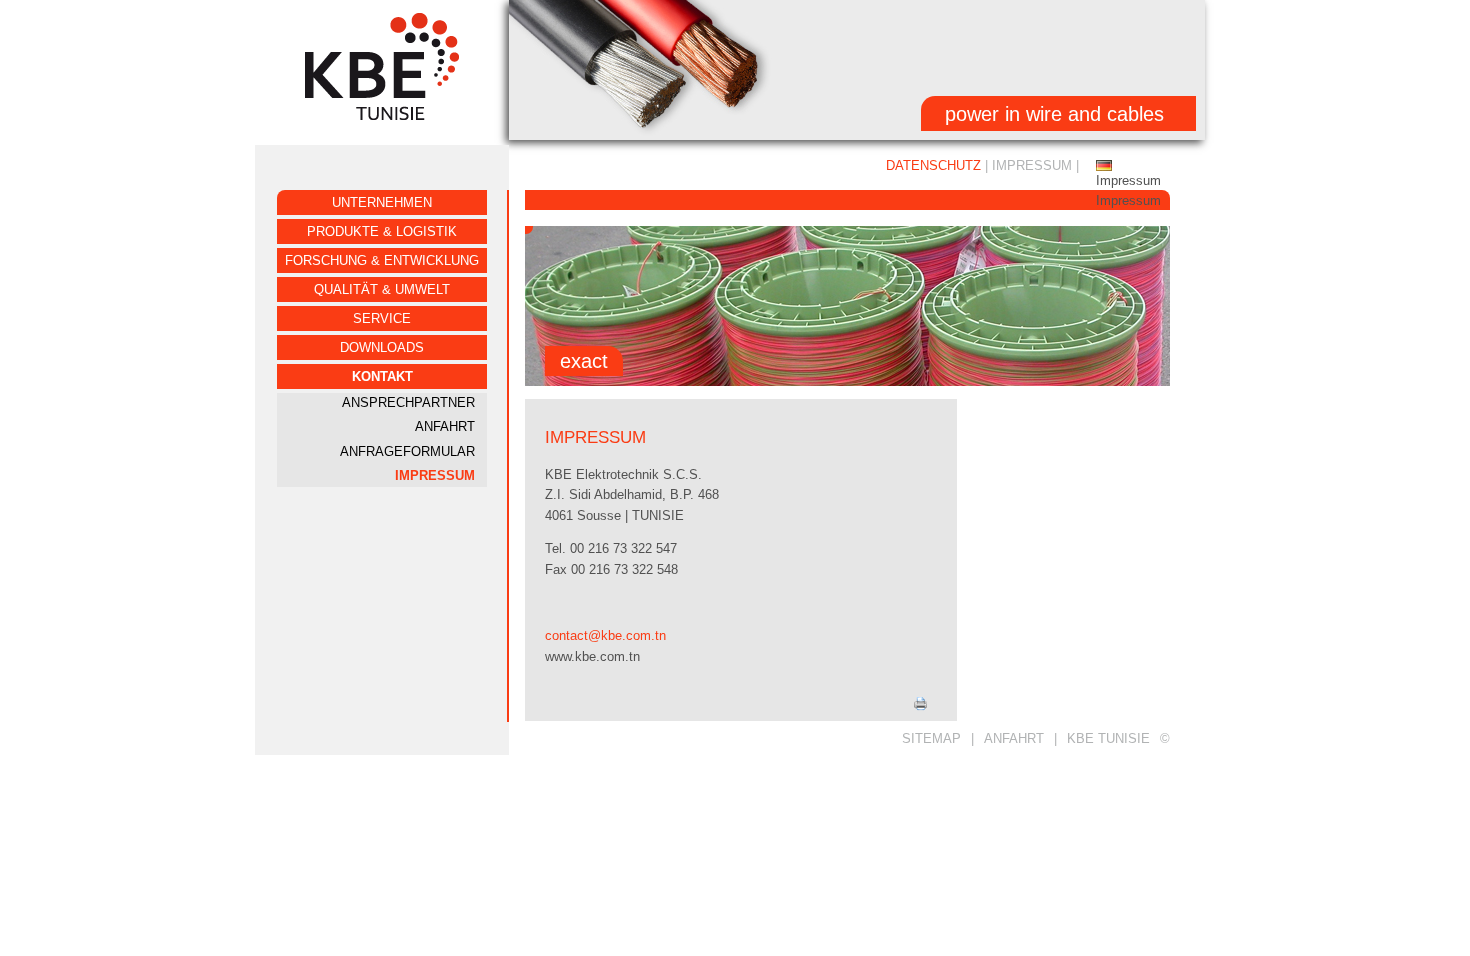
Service (382, 318)
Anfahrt (445, 426)
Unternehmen (382, 202)
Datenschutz (933, 165)
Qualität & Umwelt (382, 289)
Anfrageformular (407, 451)
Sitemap (931, 738)
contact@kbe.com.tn (605, 635)
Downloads (382, 347)
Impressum (435, 475)
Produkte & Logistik (382, 231)
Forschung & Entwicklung (382, 260)
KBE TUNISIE (1108, 738)
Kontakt (382, 376)
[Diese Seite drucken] (920, 706)
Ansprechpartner (408, 402)
